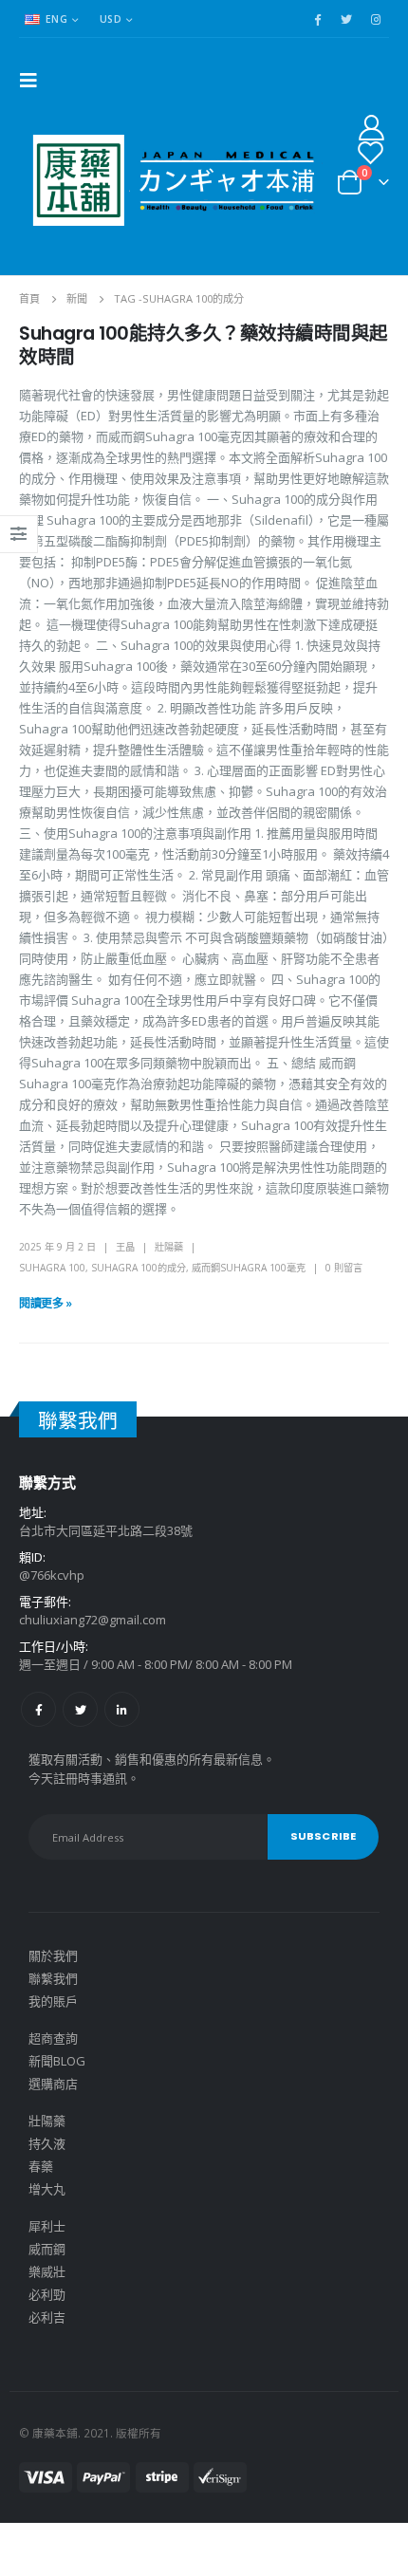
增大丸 (47, 2189)
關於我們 (53, 1955)
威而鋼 (47, 2249)
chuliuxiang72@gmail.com (93, 1620)
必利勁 (47, 2294)
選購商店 (53, 2084)
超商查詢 (53, 2038)
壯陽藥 (169, 1247)
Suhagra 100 (52, 1268)
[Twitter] (346, 19)
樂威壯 (47, 2271)
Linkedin (122, 1709)
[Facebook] (317, 19)
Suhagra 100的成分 (139, 1268)
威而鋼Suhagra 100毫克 (249, 1268)
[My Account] (372, 127)
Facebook (38, 1709)
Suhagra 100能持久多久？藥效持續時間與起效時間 (204, 345)
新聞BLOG (57, 2061)
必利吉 (47, 2317)
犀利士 (47, 2226)
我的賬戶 (53, 2001)
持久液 (47, 2143)
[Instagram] (376, 19)
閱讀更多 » (46, 1303)
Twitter (80, 1709)
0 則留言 (344, 1268)
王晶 (125, 1247)
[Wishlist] (370, 152)
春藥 (41, 2166)
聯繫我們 (53, 1978)
